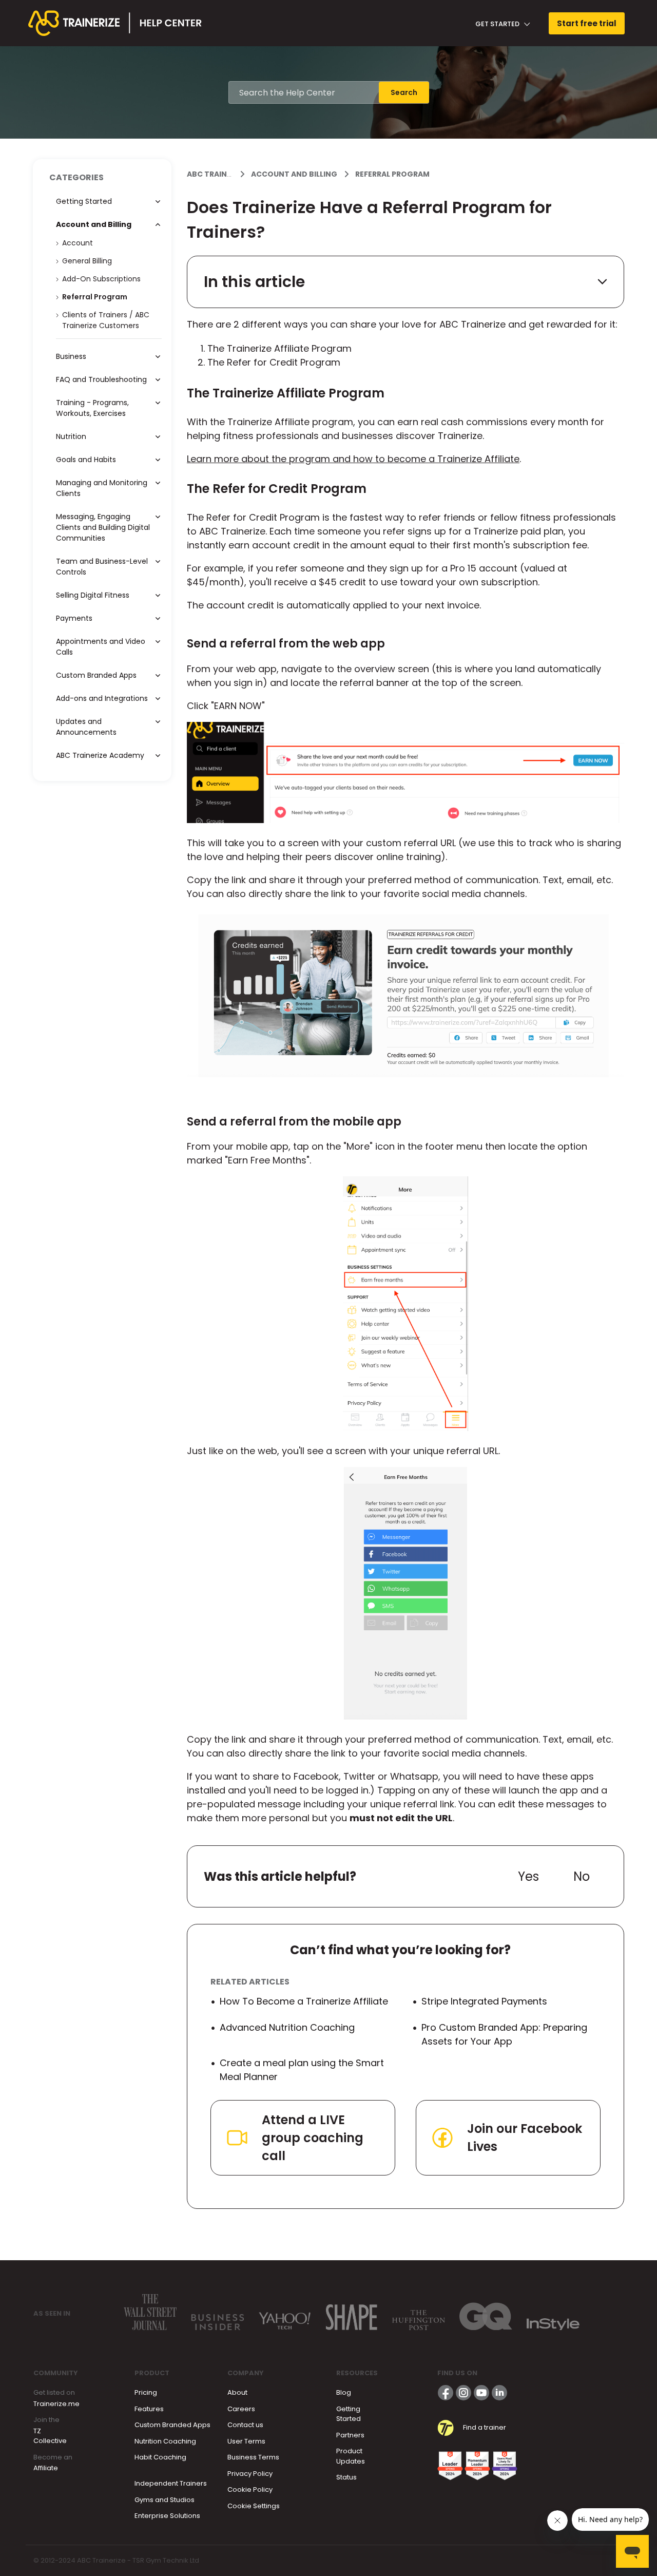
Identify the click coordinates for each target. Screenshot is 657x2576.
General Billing (87, 261)
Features (149, 2409)
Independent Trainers (171, 2483)
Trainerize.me (56, 2404)
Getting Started (349, 2414)
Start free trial (587, 23)
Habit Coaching (160, 2457)
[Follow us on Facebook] (446, 2393)
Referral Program (392, 174)
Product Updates (351, 2456)
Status (346, 2477)
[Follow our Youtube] (481, 2393)
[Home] (115, 23)
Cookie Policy (250, 2489)
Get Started (498, 24)
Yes (528, 1876)
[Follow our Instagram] (463, 2393)
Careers (241, 2409)
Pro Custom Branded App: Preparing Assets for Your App (504, 2034)
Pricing (146, 2392)
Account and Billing (294, 174)
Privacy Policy (250, 2474)
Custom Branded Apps (172, 2425)
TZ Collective (50, 2436)
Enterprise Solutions (167, 2516)
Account (78, 243)
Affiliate (46, 2468)
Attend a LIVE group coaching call (313, 2138)
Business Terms (253, 2457)
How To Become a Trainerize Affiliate (304, 2001)
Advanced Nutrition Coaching (287, 2027)
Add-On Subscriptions (101, 279)
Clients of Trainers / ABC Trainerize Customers (106, 320)
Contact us (245, 2425)
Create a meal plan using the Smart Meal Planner (302, 2070)
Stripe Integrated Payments (484, 2001)
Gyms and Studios (165, 2500)
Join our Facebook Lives (525, 2138)
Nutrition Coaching (165, 2441)
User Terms (246, 2441)
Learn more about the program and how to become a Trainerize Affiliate (353, 459)
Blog (344, 2392)
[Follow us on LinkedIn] (499, 2393)
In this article (254, 282)
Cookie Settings (254, 2506)
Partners (350, 2435)
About (237, 2392)
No (582, 1876)
